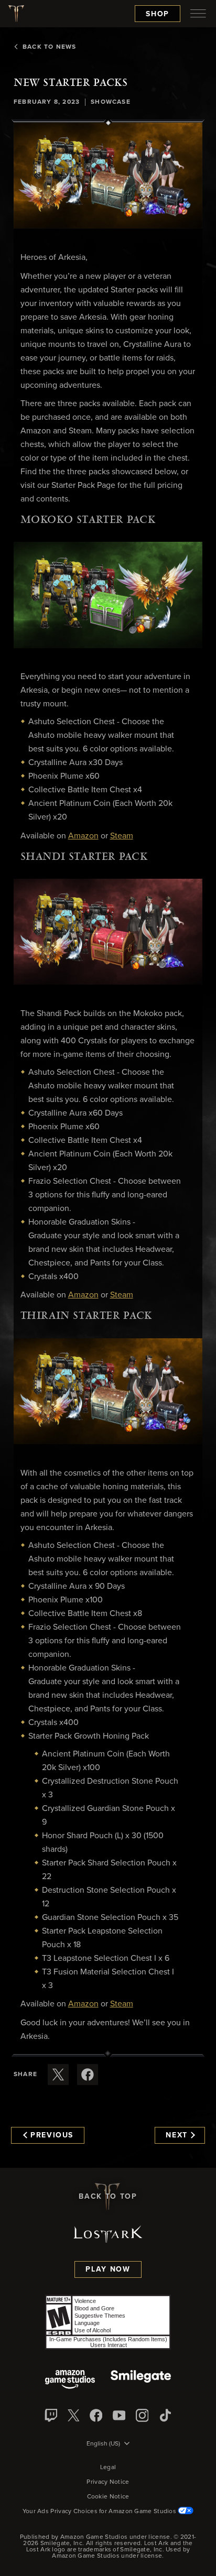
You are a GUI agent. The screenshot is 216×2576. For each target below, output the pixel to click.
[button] (108, 176)
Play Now (108, 2269)
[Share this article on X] (58, 2075)
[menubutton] (198, 14)
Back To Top (108, 2197)
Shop (158, 14)
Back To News (49, 47)
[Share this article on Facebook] (88, 2075)
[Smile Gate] (141, 2380)
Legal (108, 2468)
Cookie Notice (108, 2497)
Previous (52, 2135)
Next (177, 2135)
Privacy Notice (108, 2482)
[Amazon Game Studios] (70, 2380)
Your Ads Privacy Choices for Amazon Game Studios (100, 2512)
